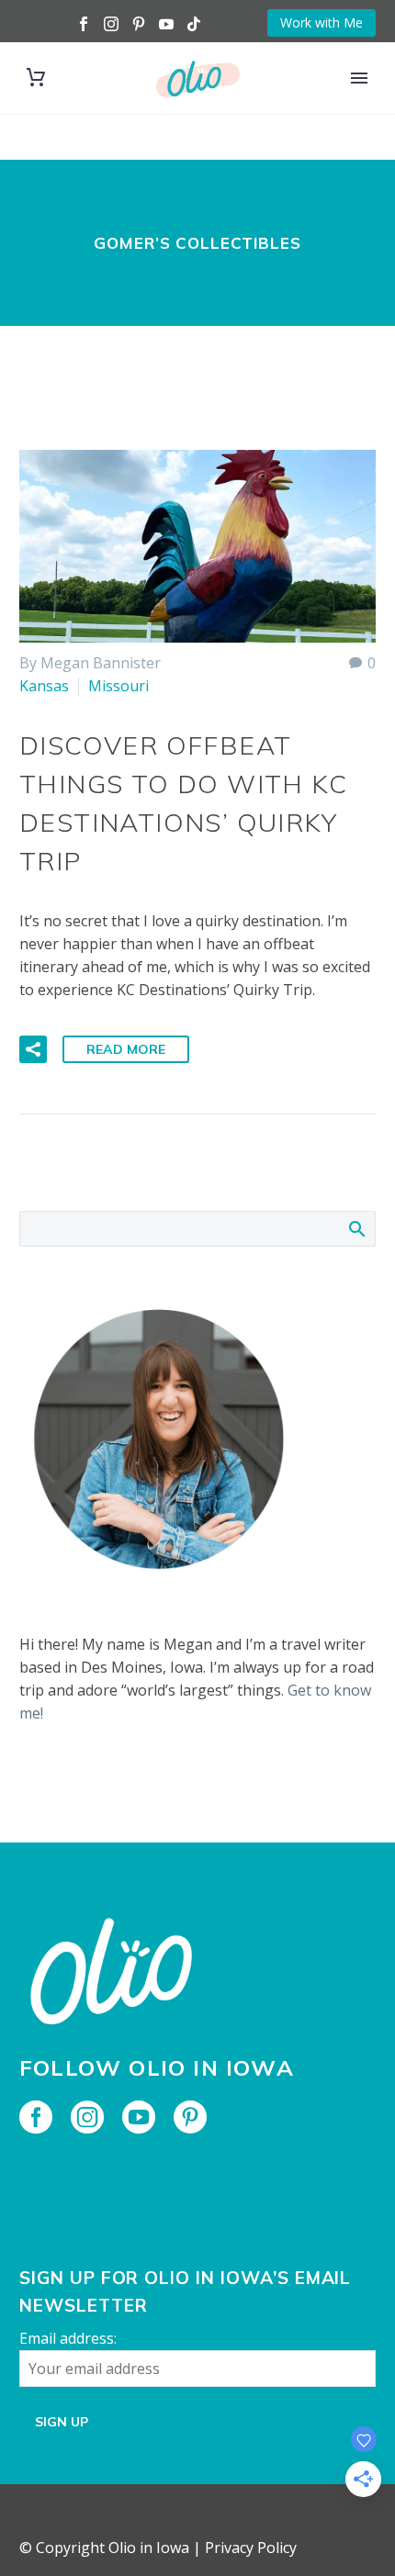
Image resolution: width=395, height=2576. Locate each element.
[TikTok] (194, 24)
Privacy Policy (251, 2548)
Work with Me (322, 22)
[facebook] (36, 2117)
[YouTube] (166, 24)
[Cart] (36, 78)
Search (356, 1228)
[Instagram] (111, 24)
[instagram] (87, 2117)
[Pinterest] (139, 24)
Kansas (44, 686)
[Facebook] (84, 24)
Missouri (118, 686)
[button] (33, 1049)
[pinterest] (190, 2117)
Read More (126, 1049)
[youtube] (139, 2117)
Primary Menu (359, 78)
